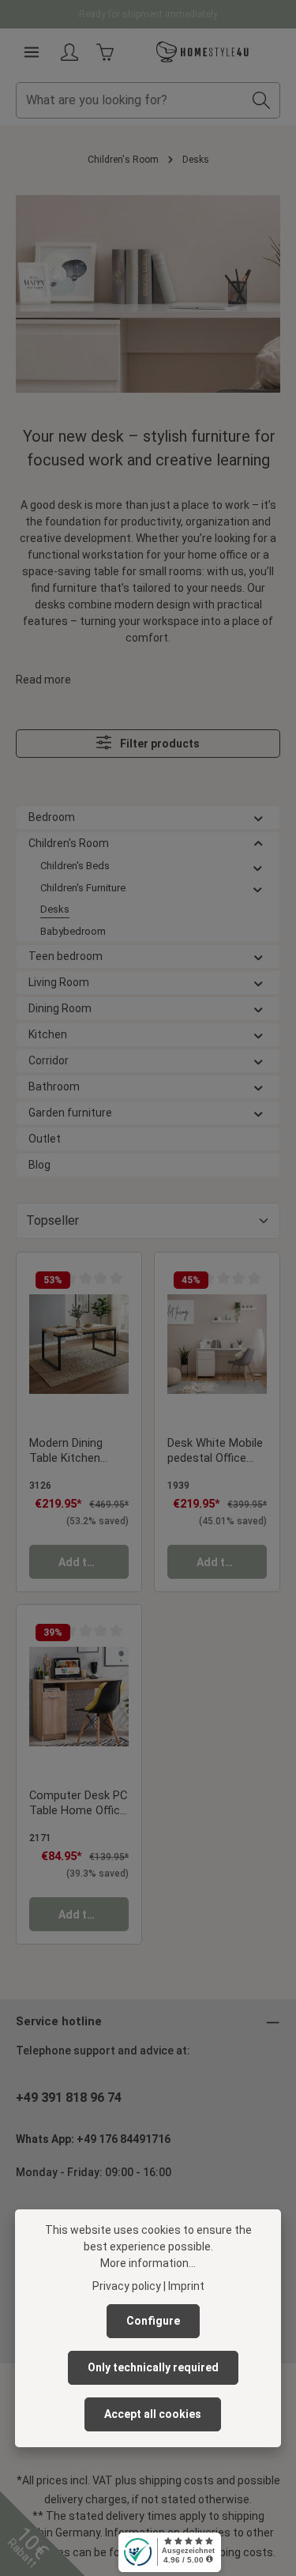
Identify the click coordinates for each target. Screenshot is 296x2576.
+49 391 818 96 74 (69, 2098)
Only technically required (153, 2367)
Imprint (186, 2286)
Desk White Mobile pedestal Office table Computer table (215, 1452)
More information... (148, 2263)
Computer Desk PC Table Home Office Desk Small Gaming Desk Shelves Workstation (79, 1804)
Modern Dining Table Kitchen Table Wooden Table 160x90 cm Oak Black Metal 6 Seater (75, 1452)
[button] (259, 817)
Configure (153, 2321)
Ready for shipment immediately (148, 14)
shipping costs (176, 2480)
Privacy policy (127, 2286)
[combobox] (130, 100)
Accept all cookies (153, 2414)
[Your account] (69, 52)
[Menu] (32, 52)
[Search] (262, 100)
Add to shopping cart (94, 1562)
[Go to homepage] (203, 52)
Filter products (159, 744)
